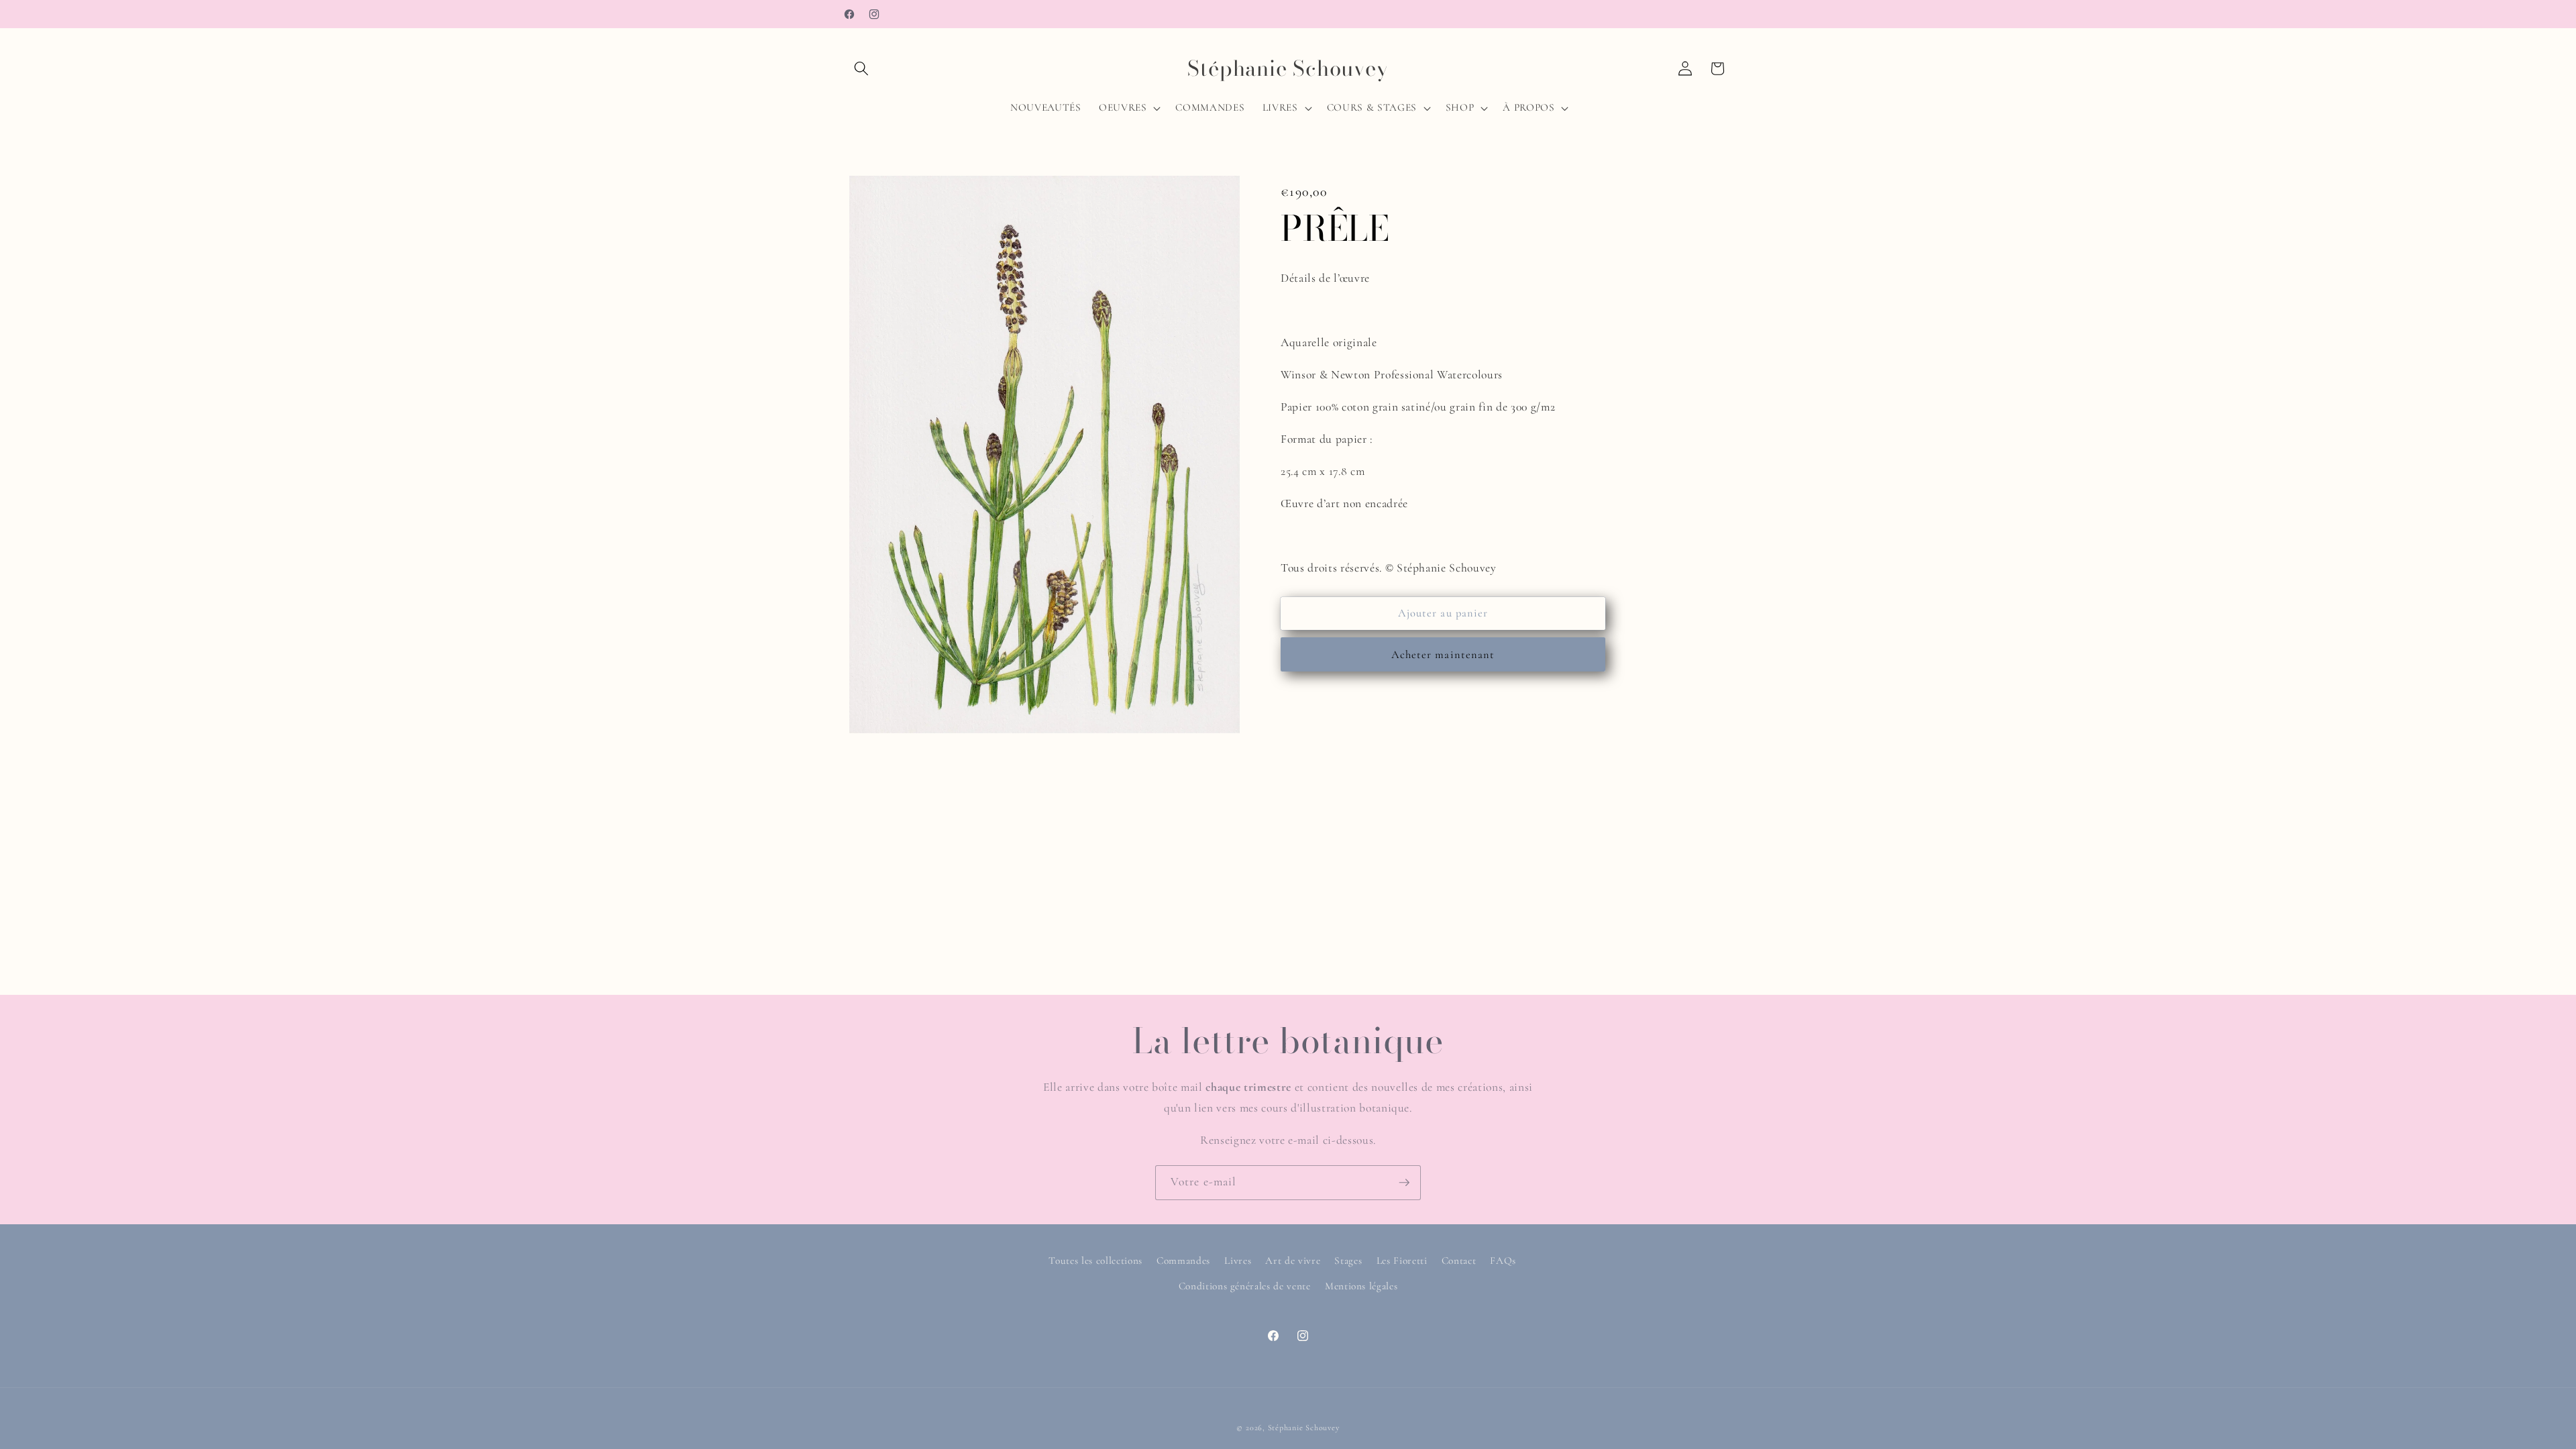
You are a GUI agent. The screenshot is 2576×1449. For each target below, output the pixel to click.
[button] (861, 68)
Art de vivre (1293, 1260)
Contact (1459, 1260)
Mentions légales (1361, 1286)
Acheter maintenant (1443, 655)
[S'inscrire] (1404, 1183)
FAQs (1503, 1260)
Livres (1238, 1260)
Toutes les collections (1095, 1260)
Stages (1348, 1260)
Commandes (1183, 1260)
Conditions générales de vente (1245, 1286)
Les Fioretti (1402, 1260)
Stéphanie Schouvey (1304, 1428)
